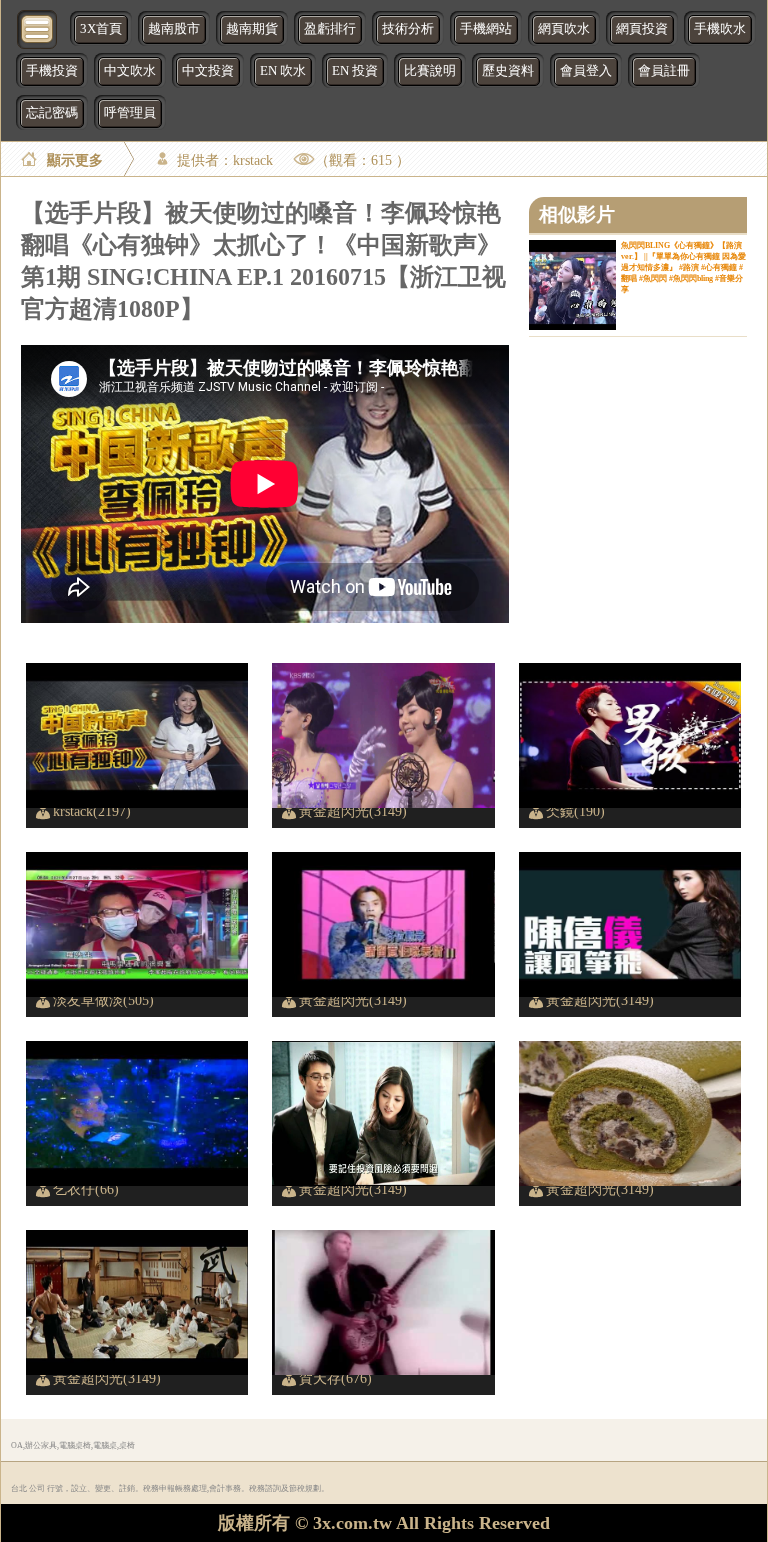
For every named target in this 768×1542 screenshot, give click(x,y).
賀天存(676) (335, 1378)
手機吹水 (720, 29)
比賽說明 (430, 71)
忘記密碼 (52, 113)
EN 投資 (355, 71)
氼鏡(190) (575, 811)
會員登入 (586, 71)
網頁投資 (642, 29)
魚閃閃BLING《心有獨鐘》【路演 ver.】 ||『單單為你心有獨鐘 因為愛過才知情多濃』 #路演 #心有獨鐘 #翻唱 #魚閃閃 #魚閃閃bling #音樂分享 (683, 267)
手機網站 (486, 29)
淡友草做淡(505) (103, 1000)
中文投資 (208, 71)
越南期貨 (252, 29)
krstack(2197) (92, 811)
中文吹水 (130, 71)
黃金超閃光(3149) (353, 811)
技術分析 (408, 29)
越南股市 (174, 29)
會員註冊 (664, 71)
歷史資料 (508, 71)
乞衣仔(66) (86, 1189)
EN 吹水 (283, 71)
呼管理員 (130, 113)
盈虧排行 (330, 29)
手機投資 (52, 71)
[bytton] (38, 27)
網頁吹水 (564, 29)
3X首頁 (101, 29)
